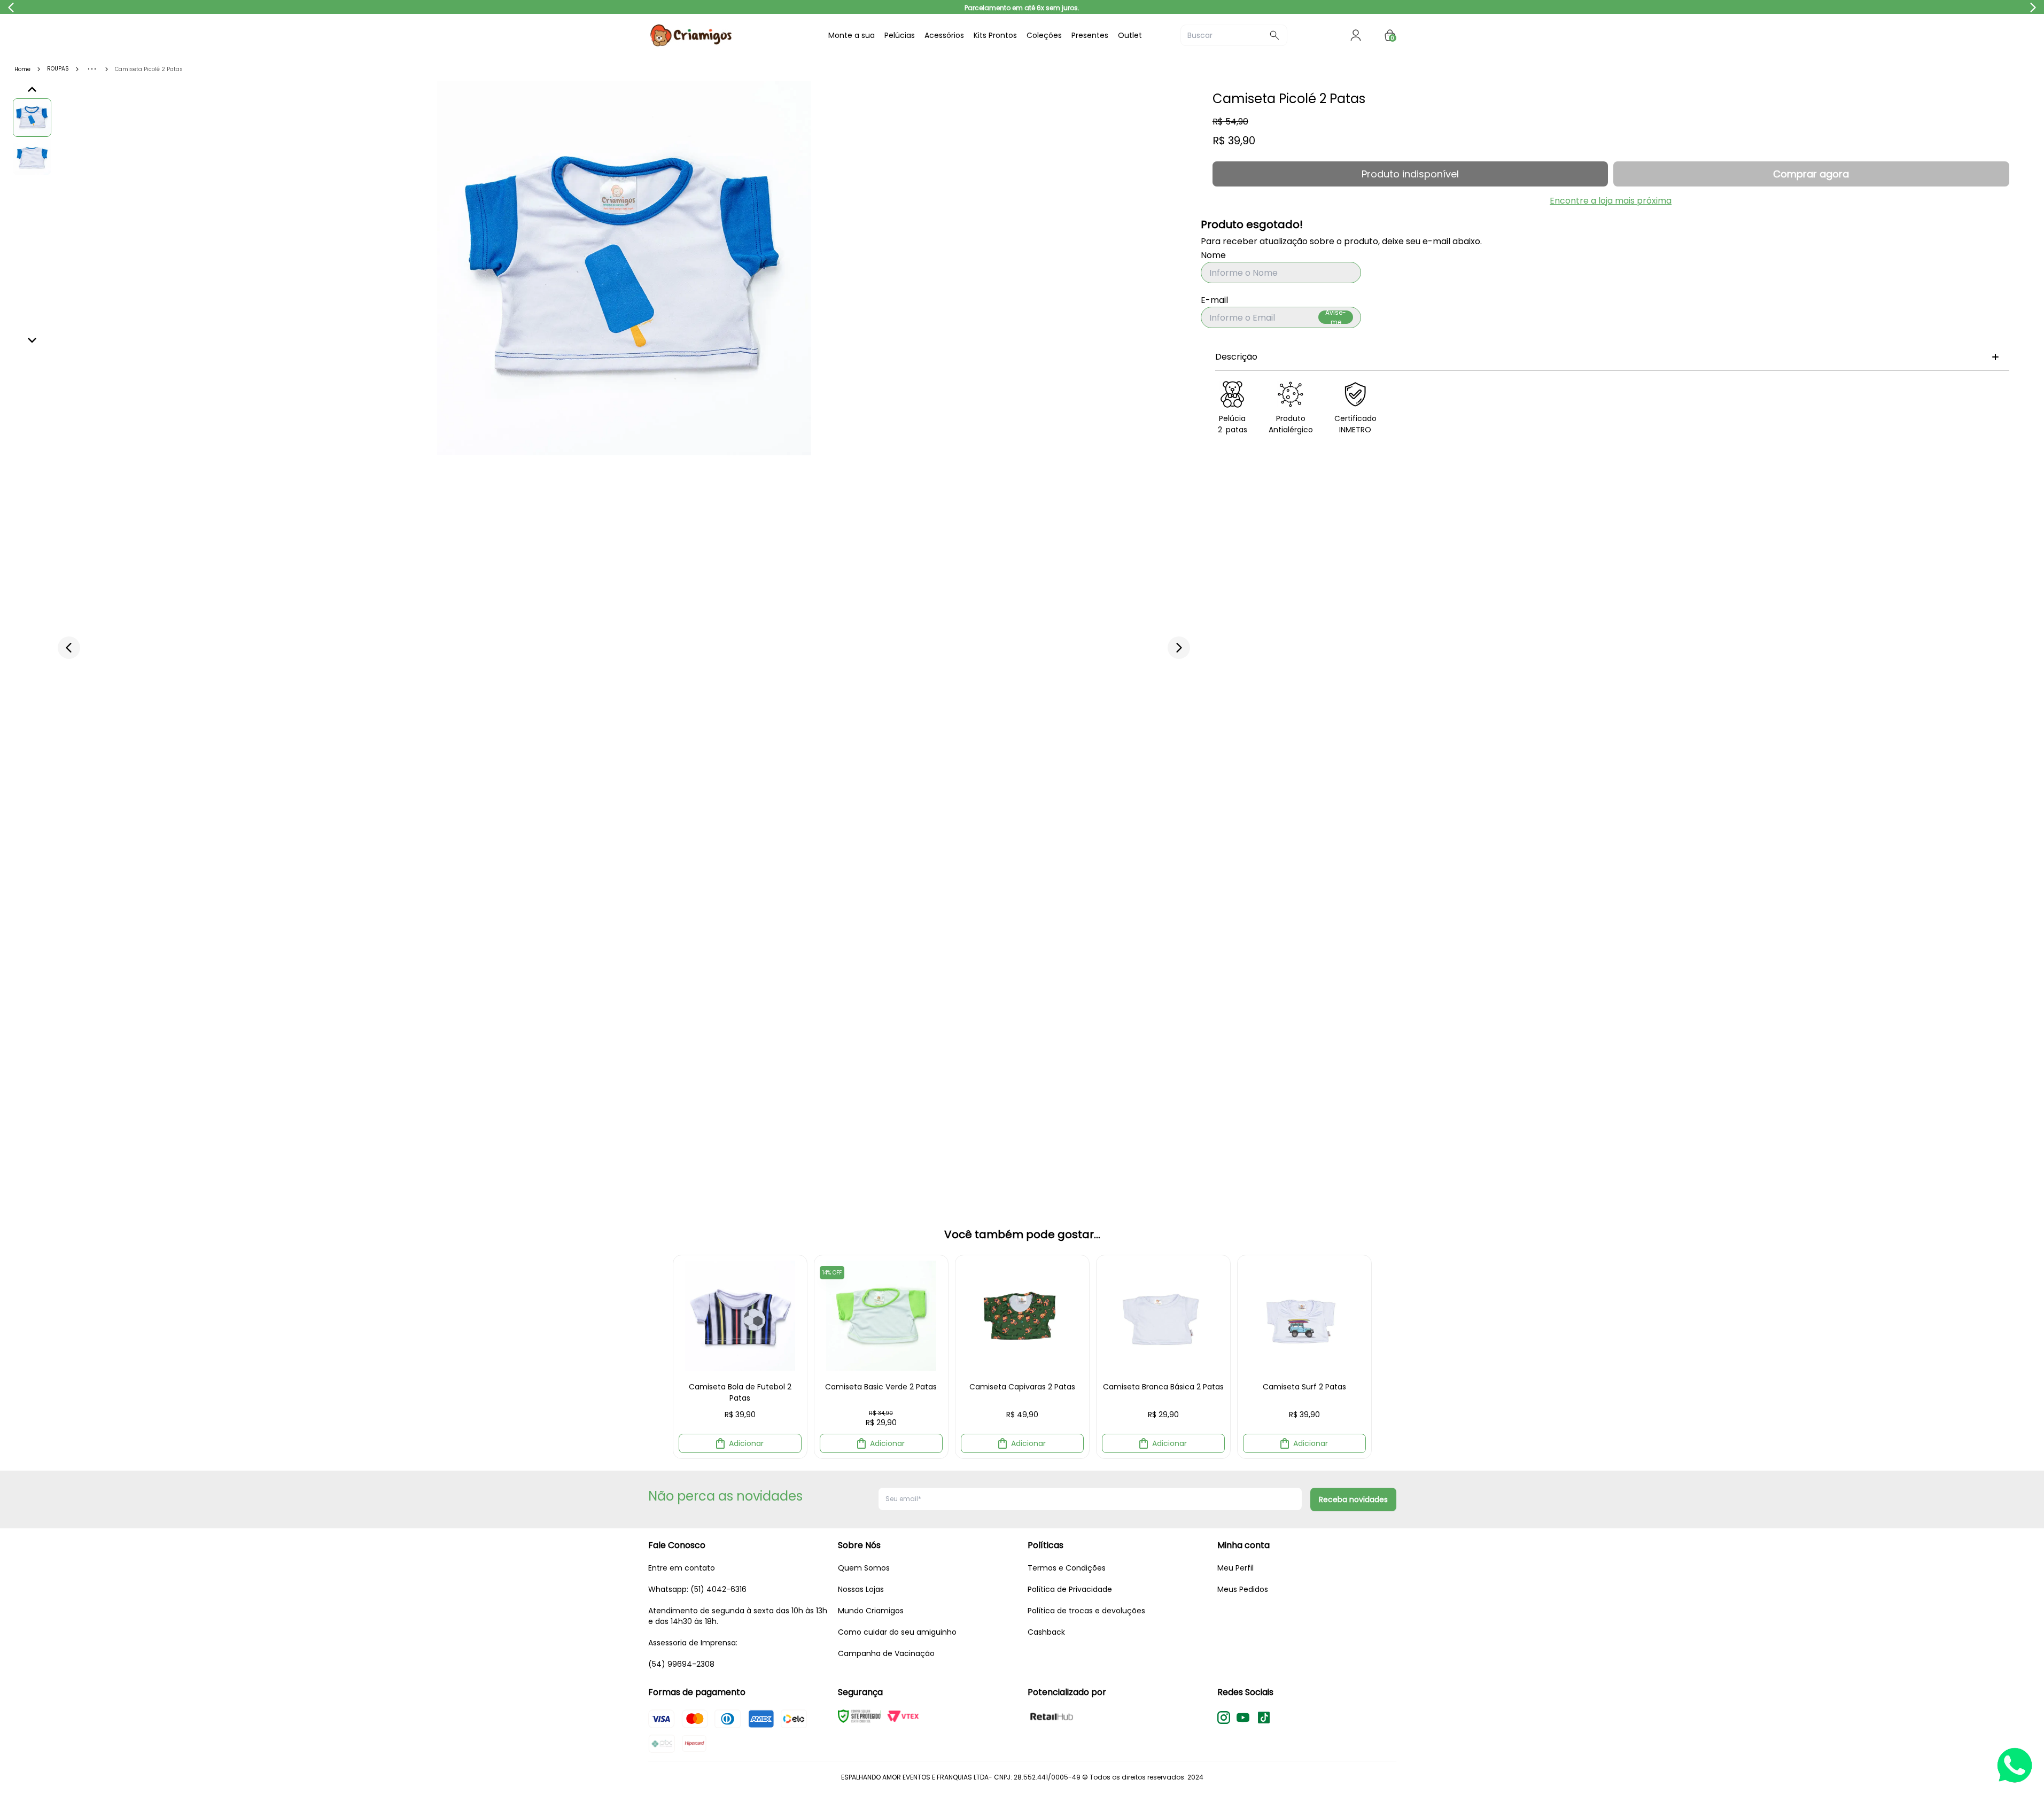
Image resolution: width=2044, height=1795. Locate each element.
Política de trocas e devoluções (1086, 1611)
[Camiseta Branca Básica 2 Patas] (1163, 1316)
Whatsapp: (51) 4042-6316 (697, 1589)
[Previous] (32, 90)
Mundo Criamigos (871, 1611)
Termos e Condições (1067, 1568)
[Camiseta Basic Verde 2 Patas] (881, 1316)
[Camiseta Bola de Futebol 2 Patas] (740, 1316)
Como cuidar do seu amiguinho (897, 1632)
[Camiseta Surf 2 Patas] (1304, 1316)
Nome (1213, 255)
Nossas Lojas (861, 1589)
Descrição (1236, 357)
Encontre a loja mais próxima (1611, 201)
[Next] (32, 340)
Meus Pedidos (1243, 1589)
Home (22, 69)
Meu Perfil (1235, 1568)
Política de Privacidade (1070, 1589)
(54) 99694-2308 (681, 1664)
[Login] (1356, 35)
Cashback (1046, 1632)
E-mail (1214, 300)
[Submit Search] (1274, 35)
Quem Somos (864, 1568)
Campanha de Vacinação (886, 1653)
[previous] (69, 648)
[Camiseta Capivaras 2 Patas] (1022, 1316)
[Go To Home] (728, 35)
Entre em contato (682, 1568)
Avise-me (1336, 317)
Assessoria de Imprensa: (693, 1643)
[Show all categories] (92, 69)
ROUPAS (58, 69)
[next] (1179, 648)
